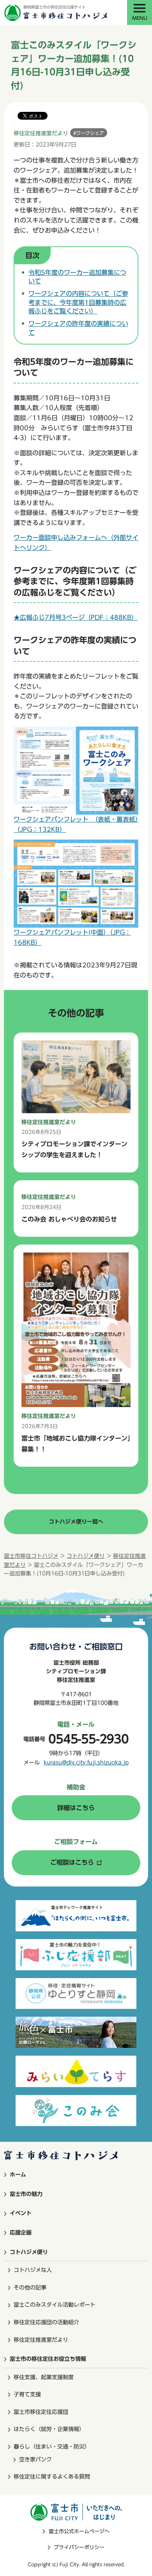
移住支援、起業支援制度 (44, 2377)
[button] (140, 12)
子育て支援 (27, 2394)
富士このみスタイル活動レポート (55, 2305)
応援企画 (21, 2233)
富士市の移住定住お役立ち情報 (48, 2359)
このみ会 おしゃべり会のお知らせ (69, 1219)
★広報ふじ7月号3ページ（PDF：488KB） (76, 617)
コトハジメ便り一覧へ (76, 1522)
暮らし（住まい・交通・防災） (52, 2447)
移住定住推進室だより (41, 2340)
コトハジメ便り (86, 1556)
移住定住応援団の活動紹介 (46, 2322)
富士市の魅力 (26, 2194)
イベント (21, 2213)
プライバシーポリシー (79, 2547)
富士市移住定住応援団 (41, 2412)
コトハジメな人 (33, 2270)
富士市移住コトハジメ (31, 1556)
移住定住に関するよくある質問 (52, 2477)
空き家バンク (35, 2459)
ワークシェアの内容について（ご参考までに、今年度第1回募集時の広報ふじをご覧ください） (78, 302)
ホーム (18, 2175)
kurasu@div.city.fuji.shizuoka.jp (86, 1763)
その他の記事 (30, 2288)
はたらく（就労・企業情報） (49, 2429)
